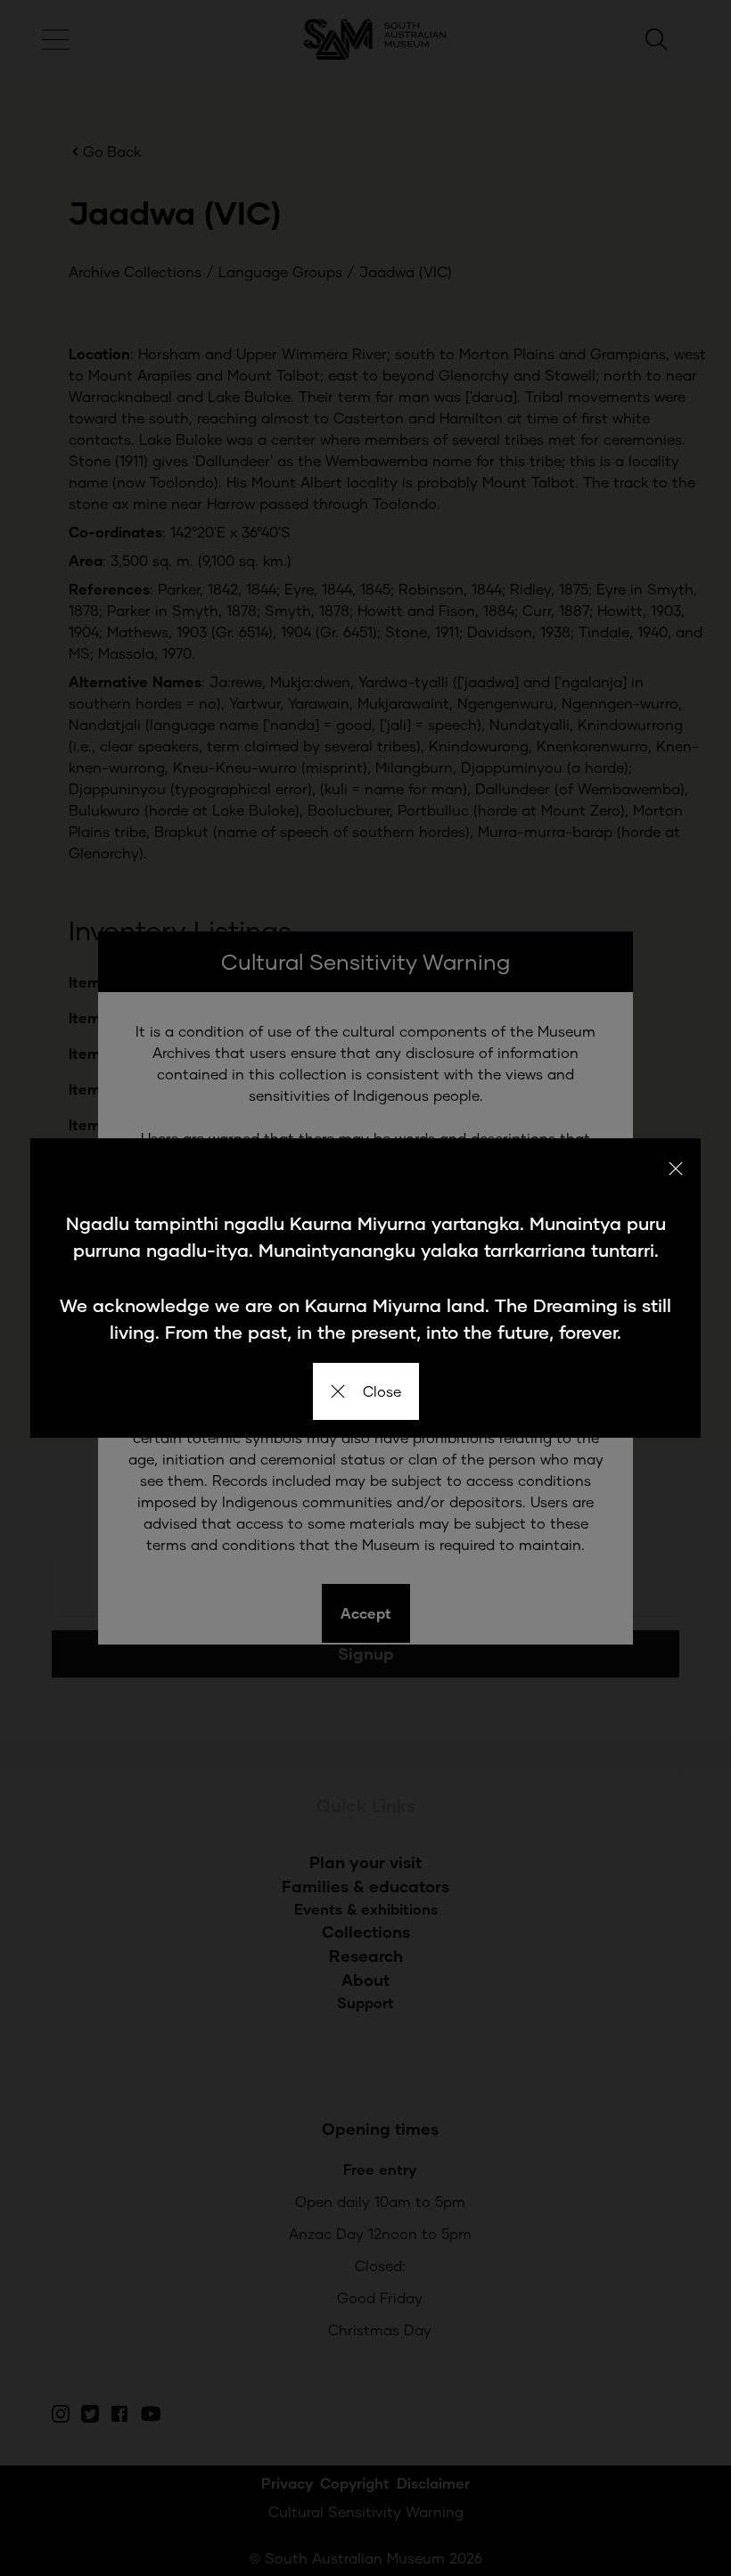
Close (382, 1391)
